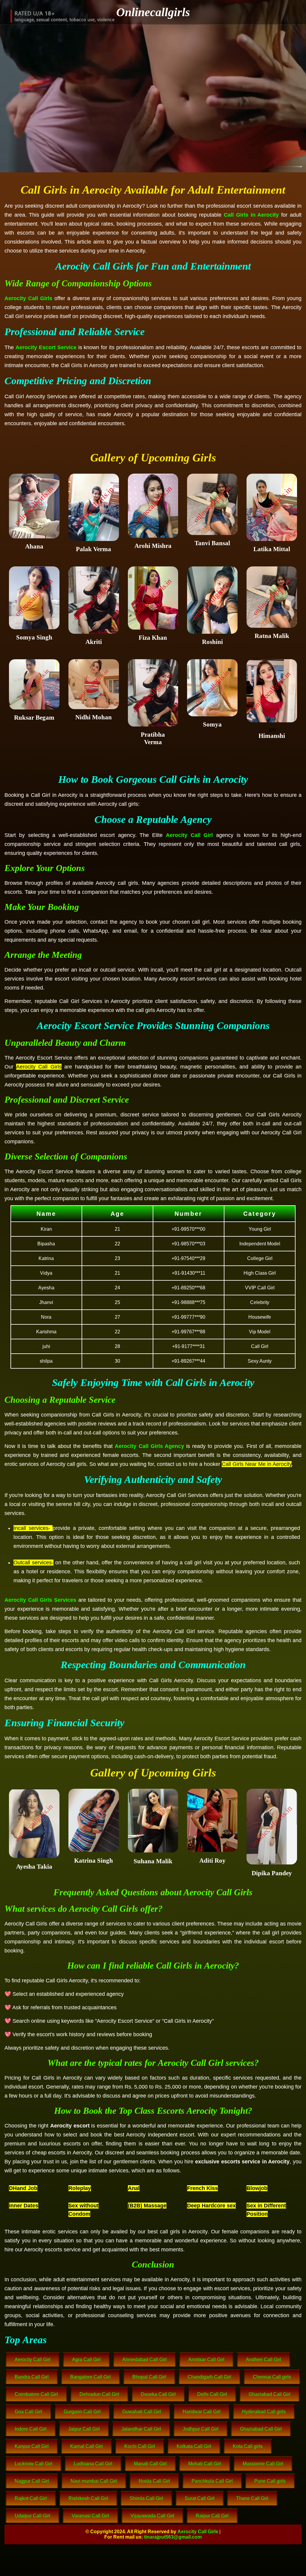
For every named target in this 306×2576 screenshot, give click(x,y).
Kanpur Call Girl (32, 2446)
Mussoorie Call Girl (263, 2464)
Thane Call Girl (252, 2498)
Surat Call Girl (200, 2498)
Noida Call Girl (154, 2481)
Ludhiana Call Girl (93, 2464)
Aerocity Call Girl (189, 835)
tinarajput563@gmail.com (173, 2537)
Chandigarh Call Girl (209, 2377)
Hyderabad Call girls (264, 2412)
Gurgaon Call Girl (82, 2412)
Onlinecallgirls (153, 12)
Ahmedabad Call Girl (144, 2360)
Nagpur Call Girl (32, 2481)
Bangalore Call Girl (91, 2377)
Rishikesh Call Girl (88, 2498)
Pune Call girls (270, 2481)
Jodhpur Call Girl (201, 2429)
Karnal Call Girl (87, 2446)
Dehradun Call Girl (99, 2394)
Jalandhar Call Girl (141, 2429)
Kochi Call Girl (140, 2446)
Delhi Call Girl (212, 2394)
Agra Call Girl (86, 2360)
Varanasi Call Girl (90, 2516)
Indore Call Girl (31, 2429)
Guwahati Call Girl (142, 2412)
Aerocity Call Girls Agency (149, 1446)
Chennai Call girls (272, 2377)
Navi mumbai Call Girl (94, 2481)
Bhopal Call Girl (149, 2377)
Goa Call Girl (28, 2412)
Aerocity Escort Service (46, 347)
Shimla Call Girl (146, 2498)
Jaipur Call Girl (84, 2429)
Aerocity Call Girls (28, 298)
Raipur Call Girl (212, 2516)
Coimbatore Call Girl (36, 2394)
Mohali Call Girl (205, 2464)
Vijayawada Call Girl (152, 2516)
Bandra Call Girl (32, 2377)
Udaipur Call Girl (32, 2516)
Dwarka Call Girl (158, 2394)
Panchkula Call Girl (212, 2481)
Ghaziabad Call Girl (270, 2394)
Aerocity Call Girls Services (40, 1600)
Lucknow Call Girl (33, 2464)
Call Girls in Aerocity (251, 215)
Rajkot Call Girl (31, 2498)
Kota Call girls (248, 2446)
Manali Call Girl (150, 2464)
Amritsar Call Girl (206, 2360)
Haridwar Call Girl (202, 2412)
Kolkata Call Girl (194, 2446)
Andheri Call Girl (264, 2360)
